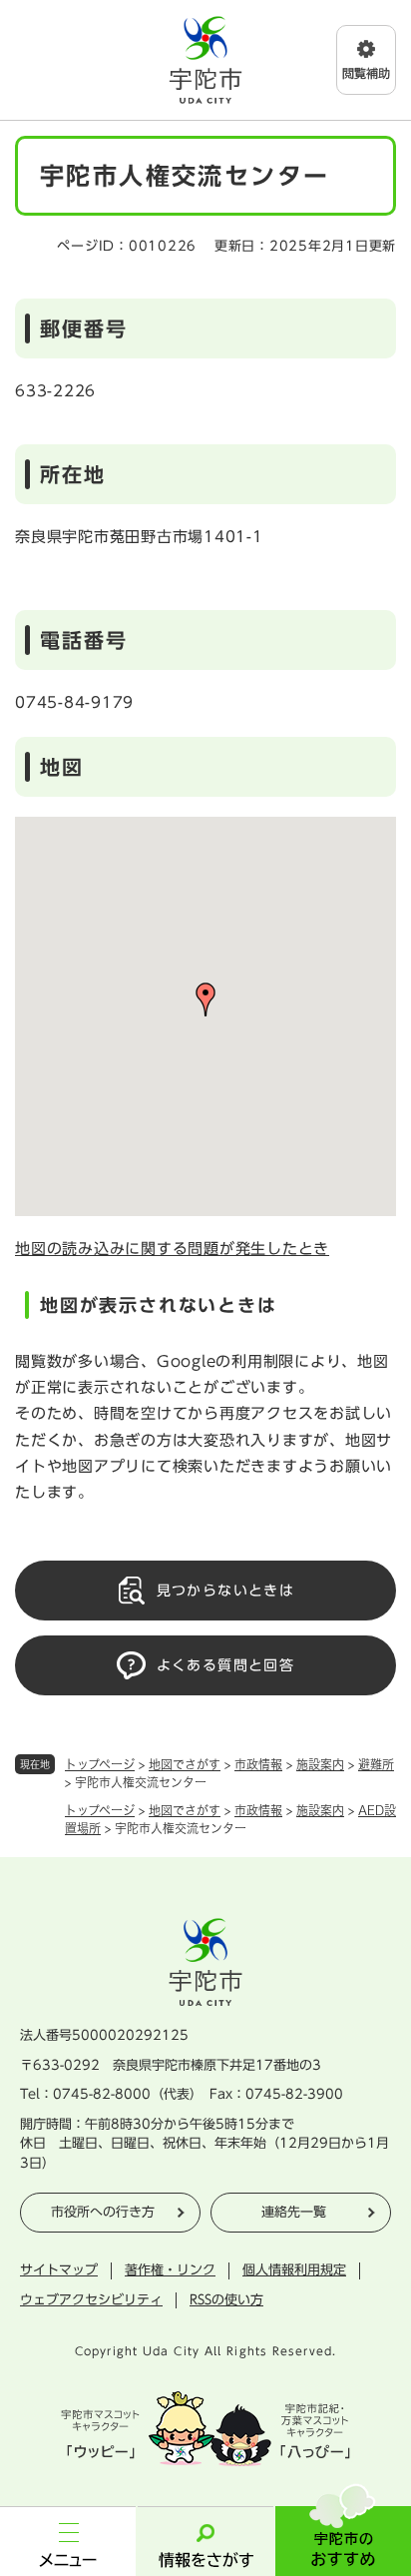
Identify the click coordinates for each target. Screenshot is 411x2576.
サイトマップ (59, 2270)
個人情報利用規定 (294, 2270)
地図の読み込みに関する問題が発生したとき (172, 1249)
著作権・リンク (170, 2270)
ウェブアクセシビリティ (91, 2300)
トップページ (100, 1764)
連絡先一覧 (294, 2212)
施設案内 (320, 1764)
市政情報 (258, 1764)
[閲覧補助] (366, 60)
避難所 (376, 1764)
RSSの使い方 (226, 2300)
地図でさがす (185, 1764)
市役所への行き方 (103, 2212)
